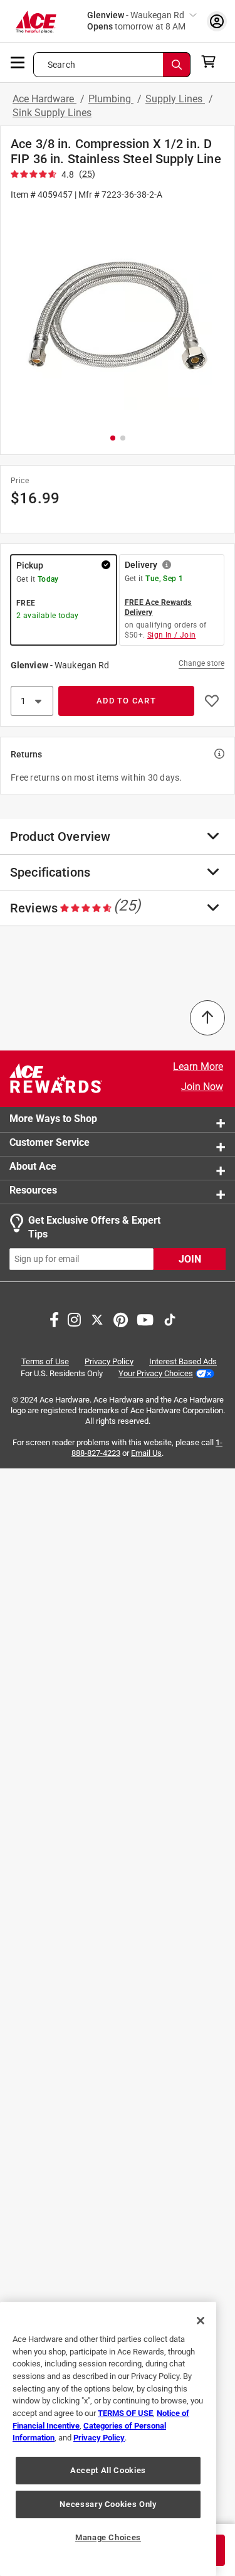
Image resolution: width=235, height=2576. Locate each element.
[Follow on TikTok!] (170, 1318)
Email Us (146, 1453)
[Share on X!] (97, 1318)
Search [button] (61, 65)
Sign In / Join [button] (172, 635)
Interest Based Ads (183, 1361)
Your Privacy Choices (156, 1373)
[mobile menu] (18, 61)
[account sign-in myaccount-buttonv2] (217, 21)
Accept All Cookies (108, 2470)
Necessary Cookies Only (108, 2504)
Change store (201, 663)
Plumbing (111, 99)
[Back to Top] (207, 1018)
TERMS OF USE (125, 2413)
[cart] (212, 61)
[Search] (177, 65)
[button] (118, 316)
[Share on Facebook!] (54, 1318)
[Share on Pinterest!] (121, 1318)
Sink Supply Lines (52, 113)
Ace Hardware (44, 99)
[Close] (201, 2321)
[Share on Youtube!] (145, 1318)
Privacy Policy (109, 1361)
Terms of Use (45, 1361)
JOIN (190, 1259)
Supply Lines (175, 99)
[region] (108, 2439)
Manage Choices (108, 2537)
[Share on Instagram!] (74, 1318)
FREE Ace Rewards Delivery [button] (158, 607)
